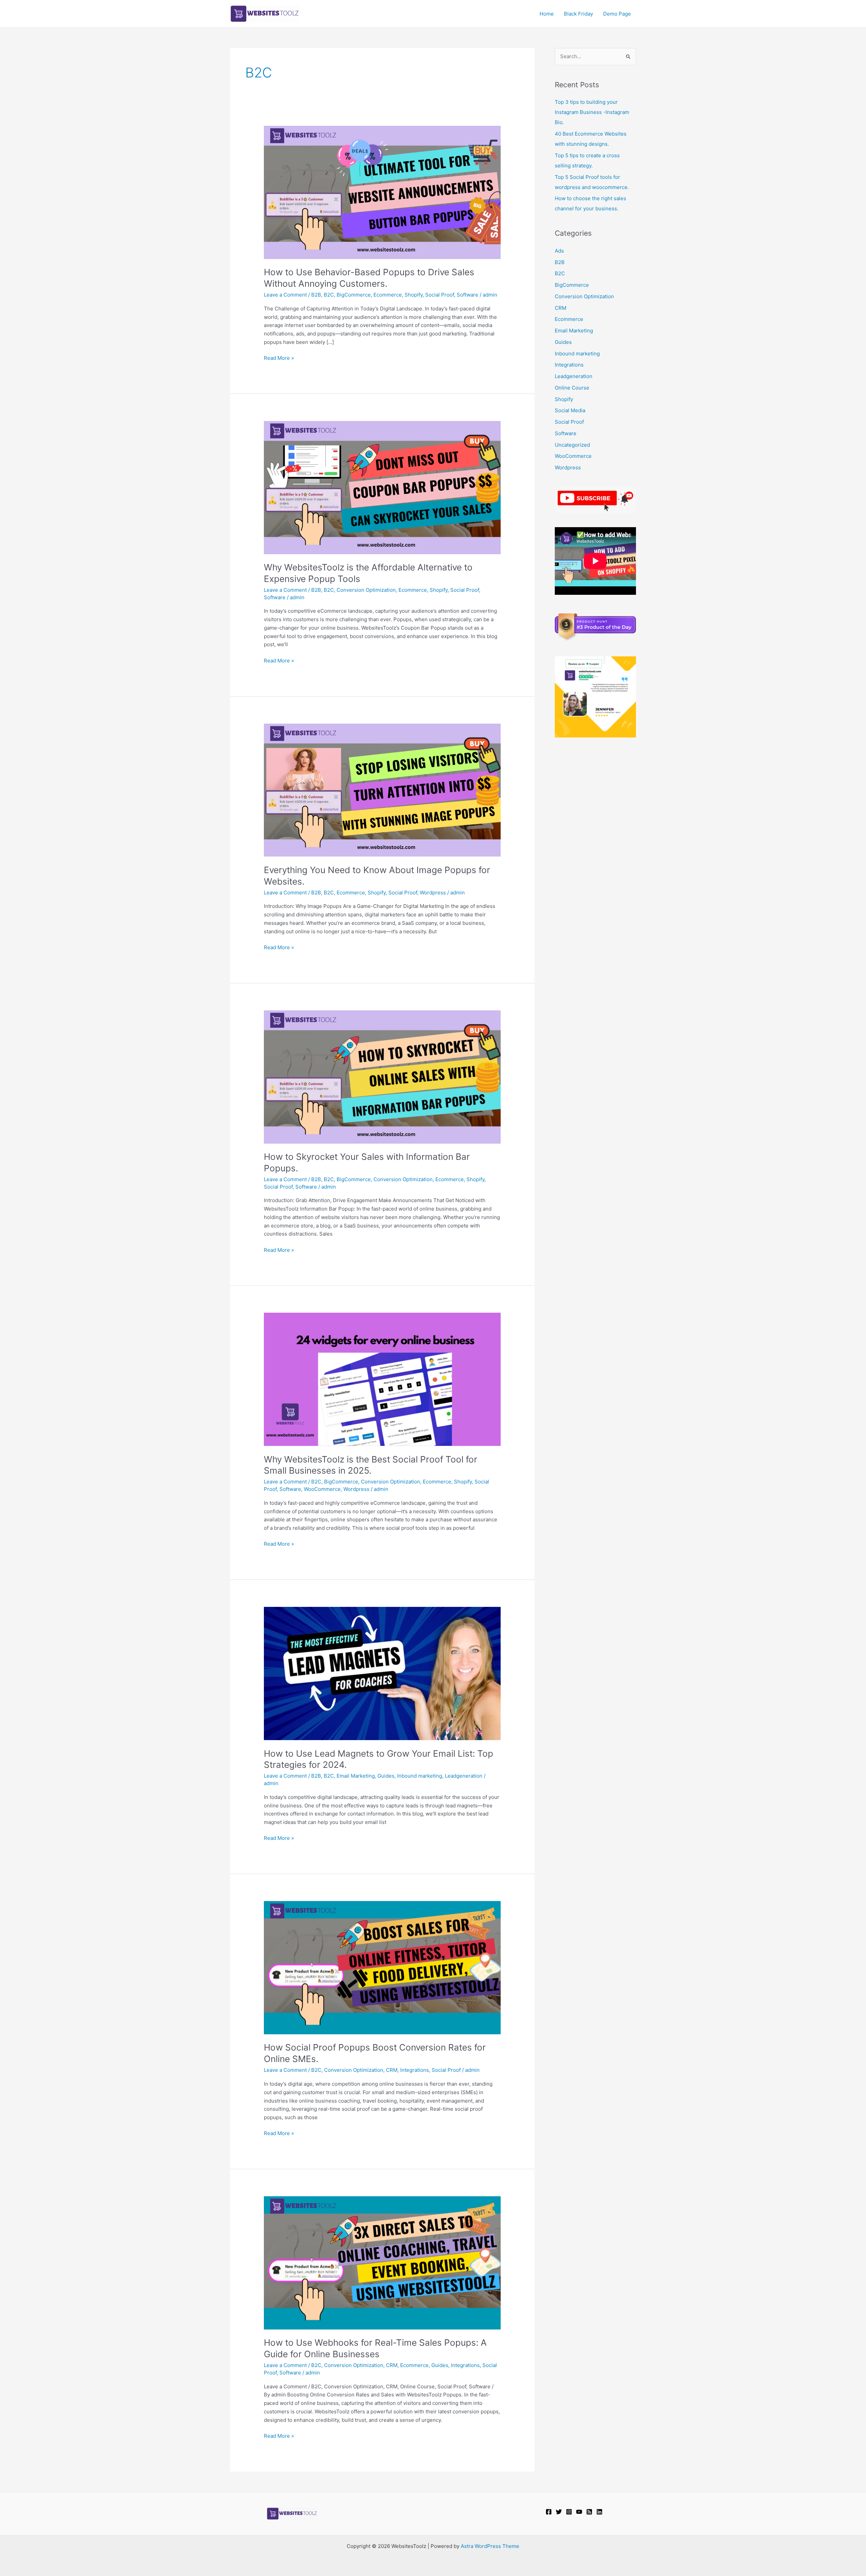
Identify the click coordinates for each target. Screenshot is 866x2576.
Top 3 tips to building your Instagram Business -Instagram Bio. (592, 112)
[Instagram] (569, 2512)
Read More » (279, 358)
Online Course (572, 388)
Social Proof (440, 295)
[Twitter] (559, 2512)
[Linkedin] (599, 2512)
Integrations (415, 2070)
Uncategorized (572, 445)
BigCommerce (354, 295)
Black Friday (578, 14)
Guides (386, 1776)
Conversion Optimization (366, 590)
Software (468, 295)
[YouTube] (579, 2512)
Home (547, 14)
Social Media (570, 410)
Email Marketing (356, 1776)
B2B (316, 295)
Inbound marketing (420, 1776)
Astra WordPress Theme (490, 2546)
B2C (329, 295)
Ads (559, 251)
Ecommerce (388, 295)
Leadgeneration (464, 1776)
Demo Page (617, 14)
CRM (392, 2070)
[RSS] (589, 2512)
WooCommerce (322, 1489)
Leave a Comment (285, 295)
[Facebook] (549, 2512)
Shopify (414, 295)
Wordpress (433, 893)
